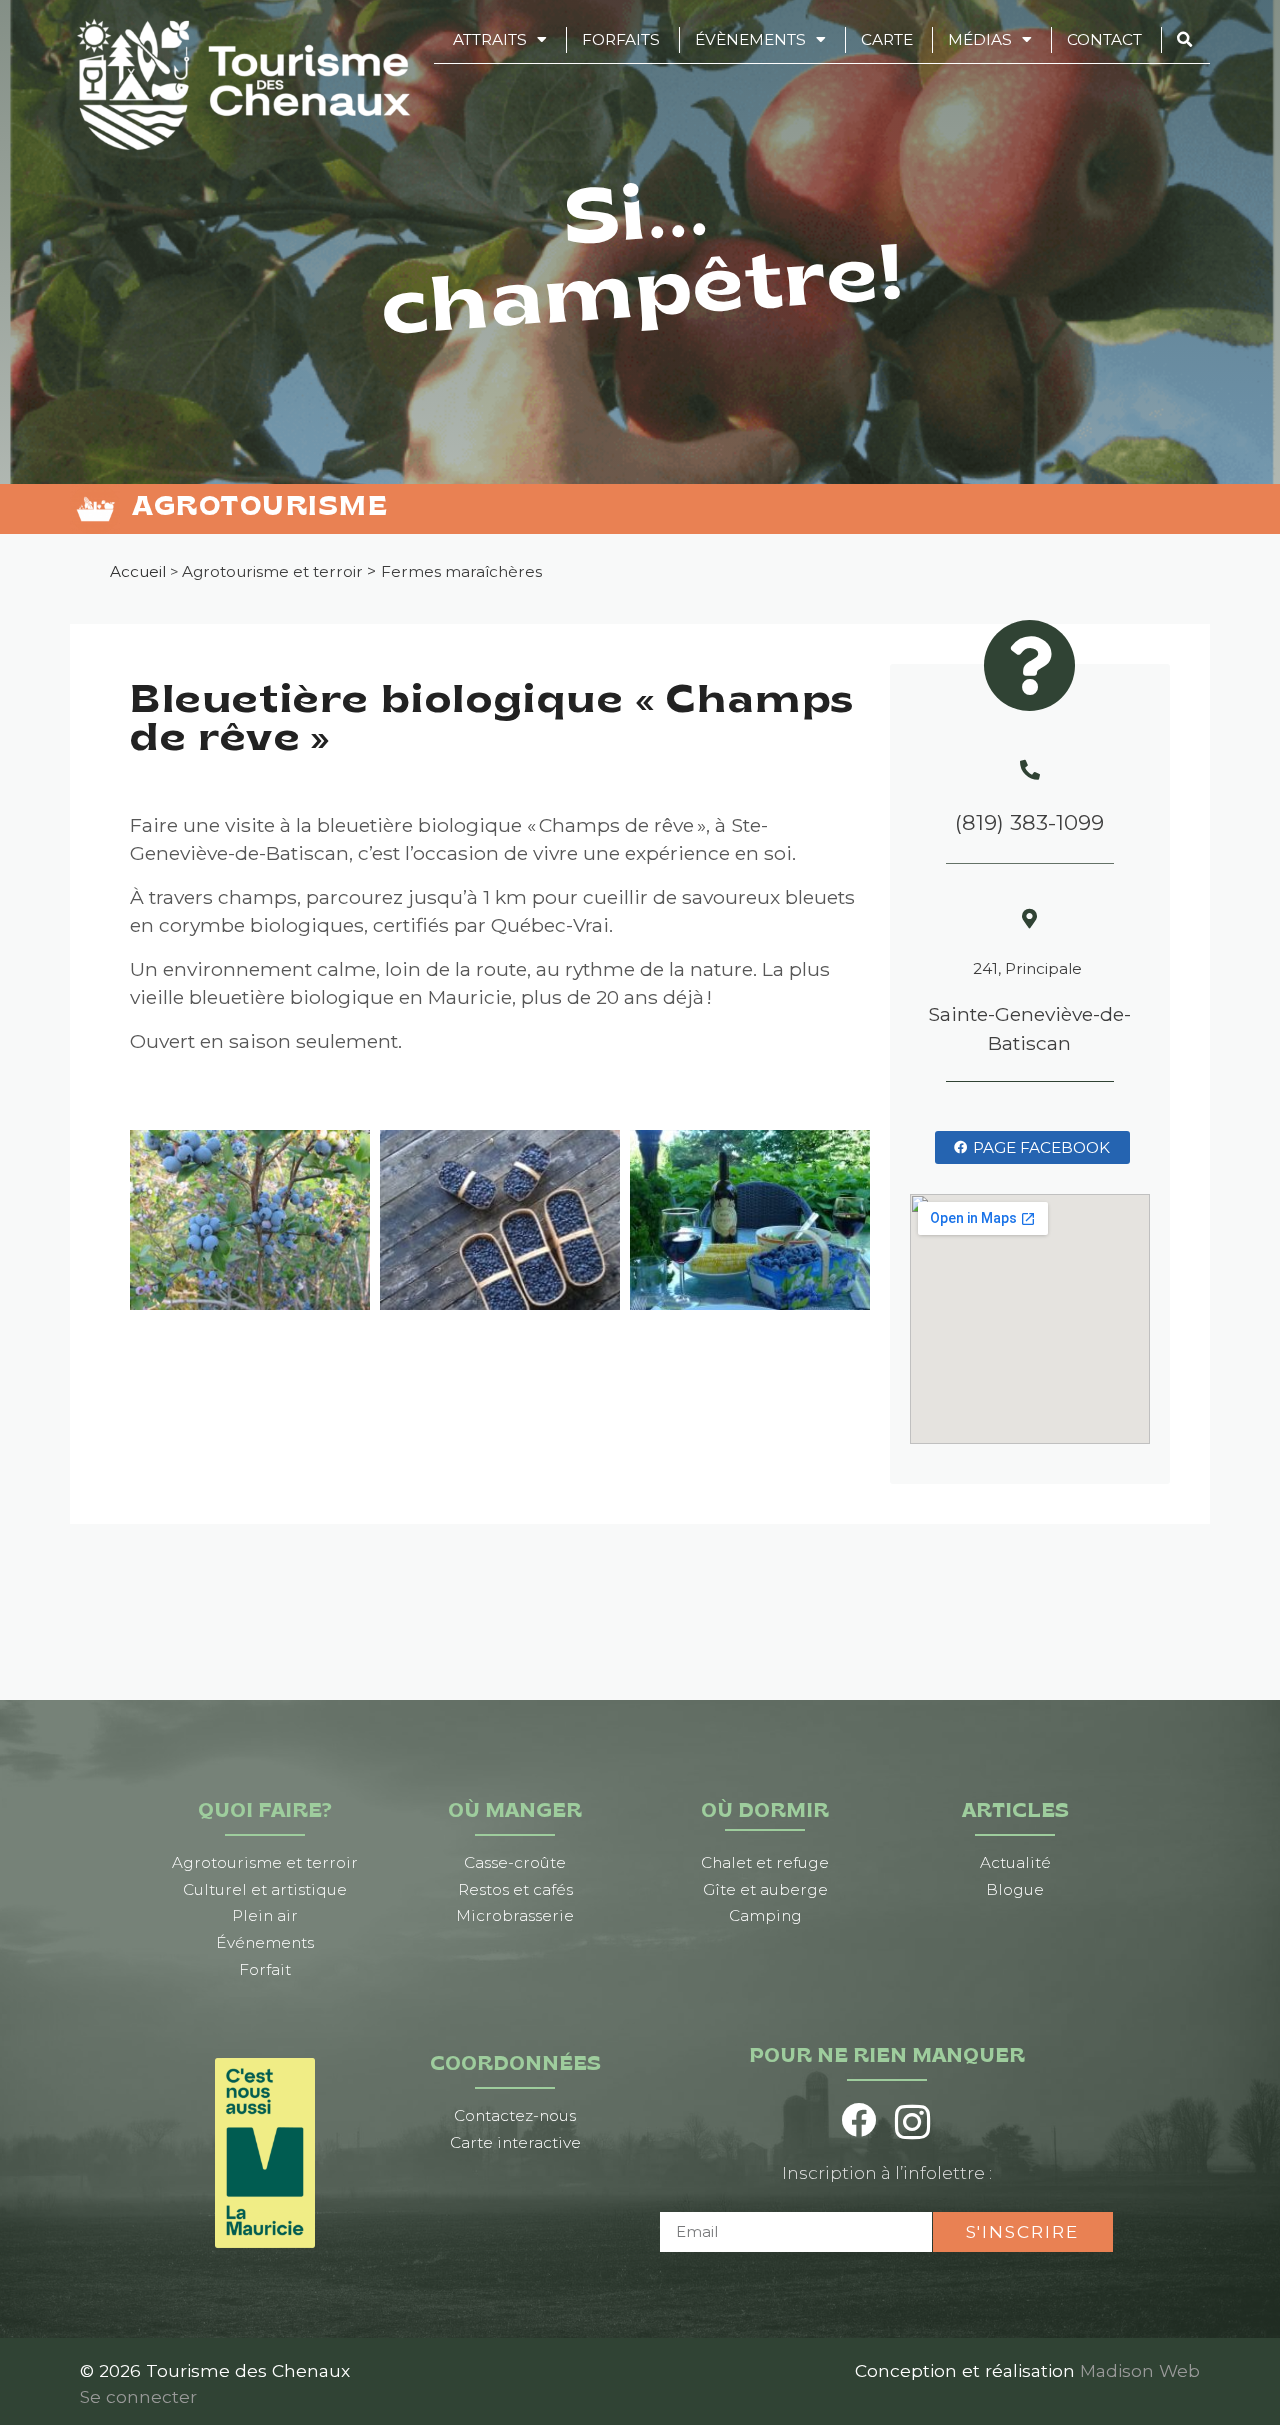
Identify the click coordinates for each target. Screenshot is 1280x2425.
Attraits (490, 39)
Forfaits (621, 39)
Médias (980, 39)
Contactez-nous (515, 2115)
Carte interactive (515, 2142)
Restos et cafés (515, 1889)
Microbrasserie (515, 1915)
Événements (265, 1942)
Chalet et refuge (765, 1862)
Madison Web (1140, 2370)
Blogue (1015, 1889)
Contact (1104, 39)
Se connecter (138, 2396)
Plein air (265, 1915)
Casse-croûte (515, 1862)
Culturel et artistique (265, 1889)
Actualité (1015, 1862)
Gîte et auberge (765, 1889)
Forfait (265, 1969)
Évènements (750, 39)
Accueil (138, 571)
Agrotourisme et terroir (272, 571)
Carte (887, 39)
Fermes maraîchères (461, 571)
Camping (765, 1915)
